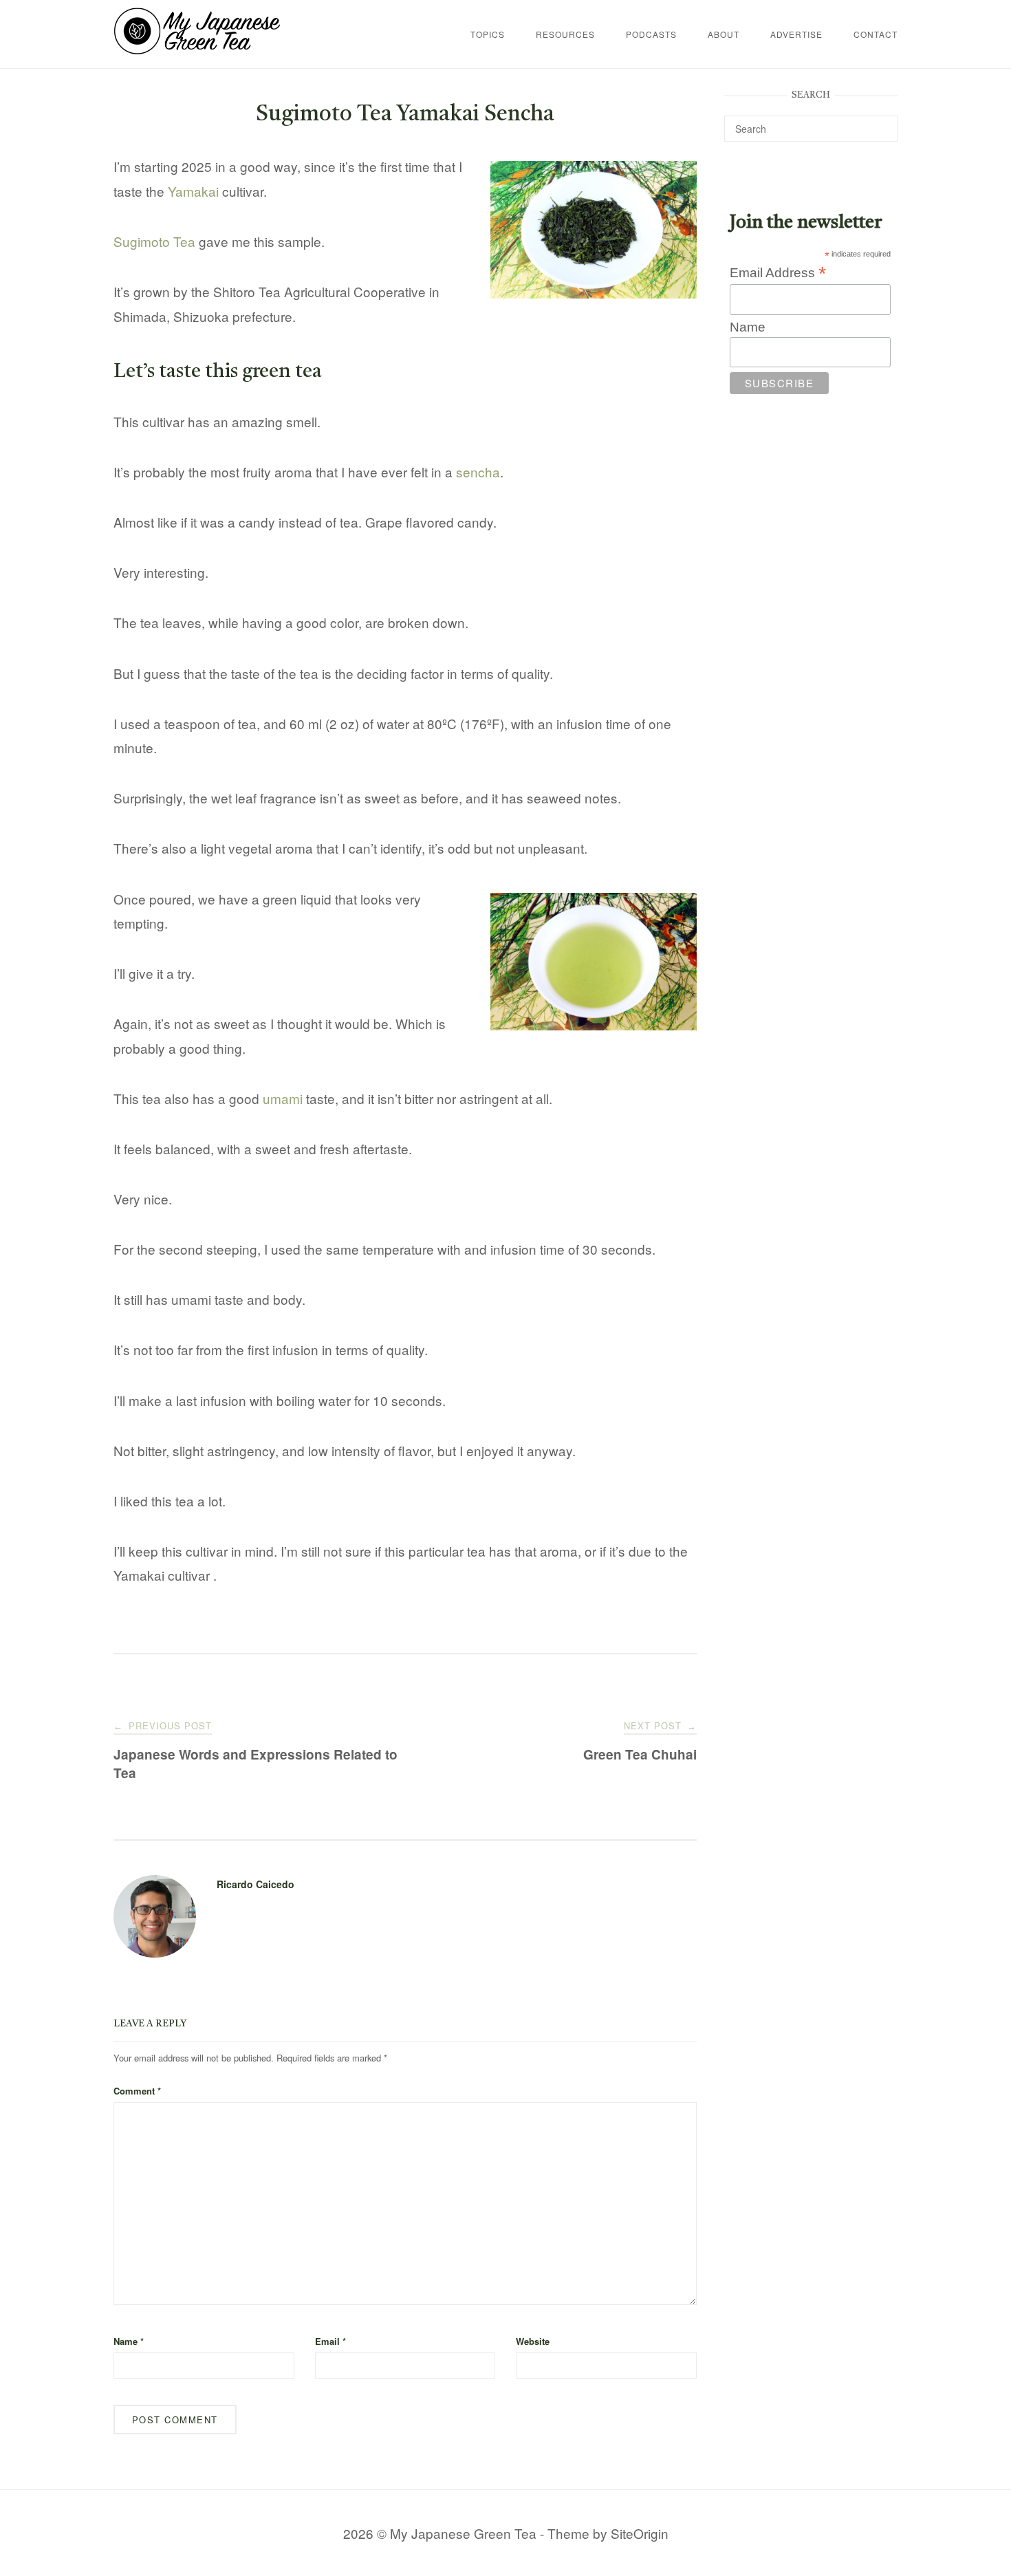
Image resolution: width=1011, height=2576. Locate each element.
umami (283, 1098)
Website (533, 2341)
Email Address (778, 272)
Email (330, 2341)
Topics (488, 34)
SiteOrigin (640, 2533)
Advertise (796, 34)
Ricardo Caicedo (256, 1884)
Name (129, 2341)
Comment (137, 2091)
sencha (478, 472)
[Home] (197, 49)
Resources (565, 34)
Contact (876, 34)
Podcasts (651, 34)
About (724, 34)
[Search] (882, 122)
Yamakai (193, 191)
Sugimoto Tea (154, 241)
